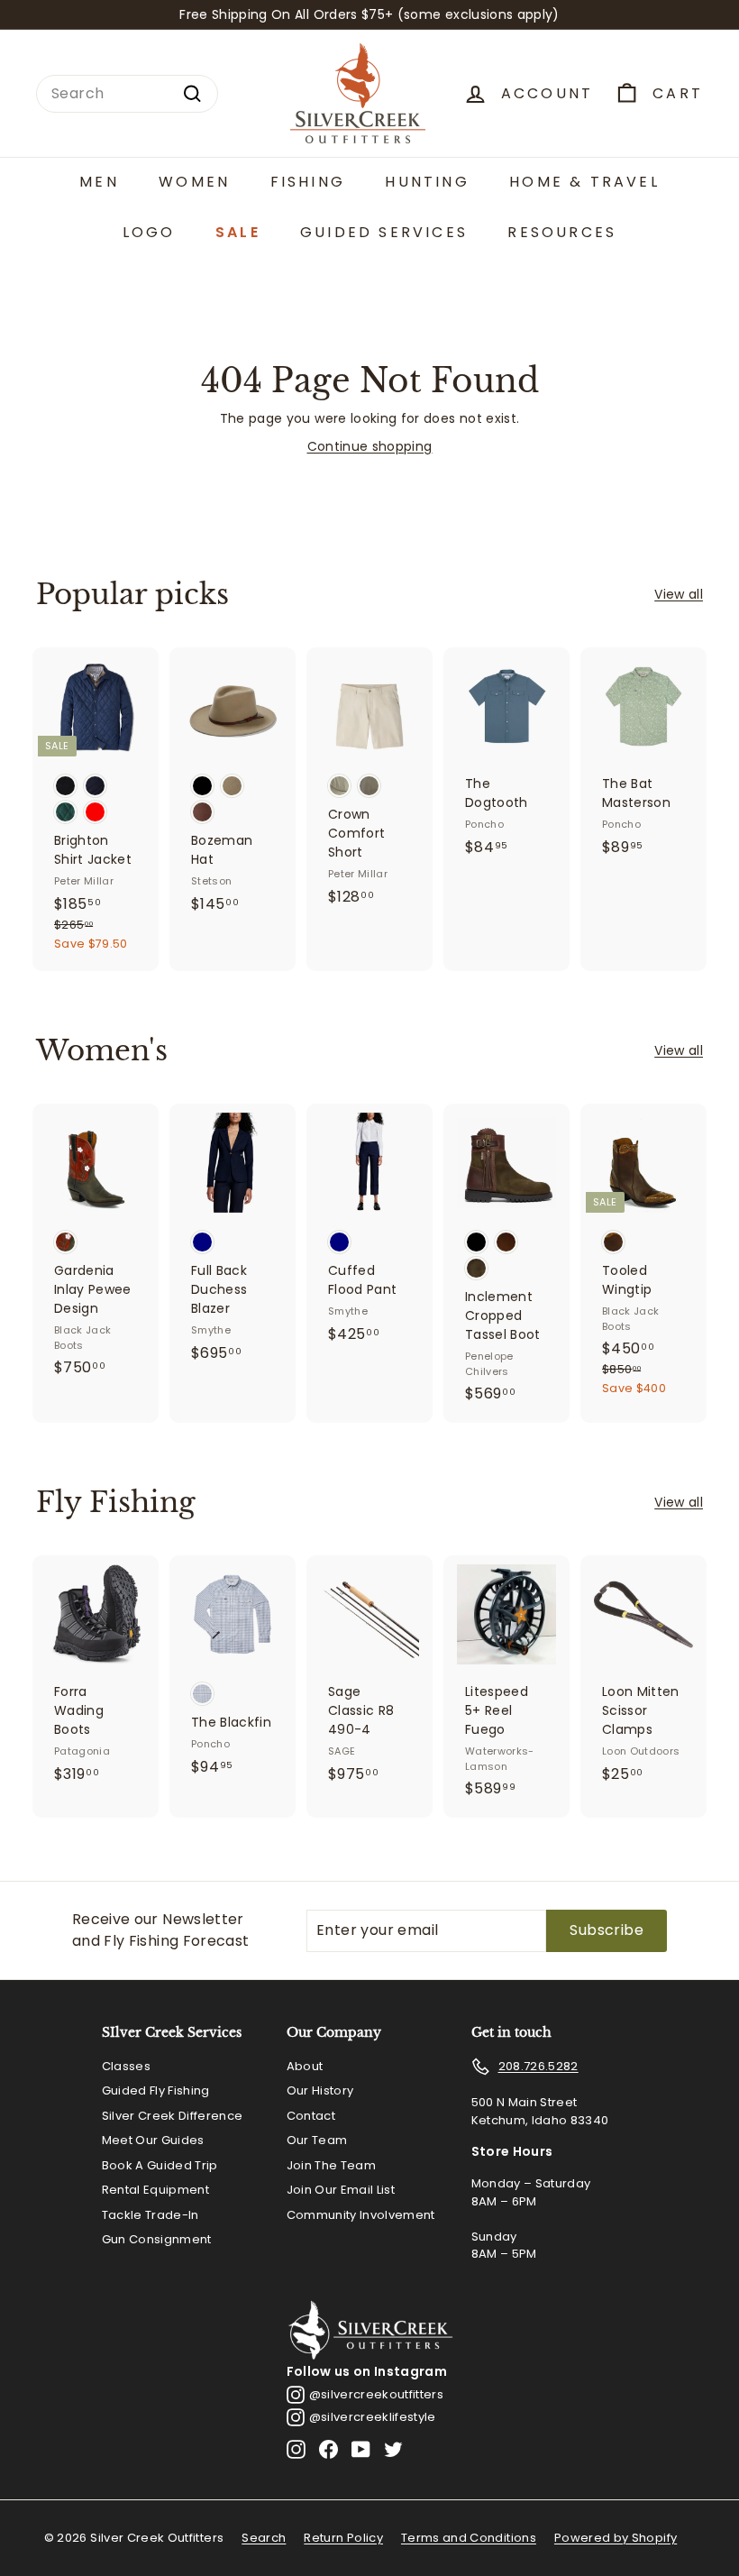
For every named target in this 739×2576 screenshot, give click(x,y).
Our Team (317, 2140)
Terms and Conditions (469, 2538)
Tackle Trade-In (151, 2215)
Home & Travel (584, 182)
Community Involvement (361, 2215)
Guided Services (384, 232)
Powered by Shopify (616, 2538)
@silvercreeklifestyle (373, 2417)
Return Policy (343, 2538)
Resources (562, 232)
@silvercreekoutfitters (377, 2394)
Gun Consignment (157, 2239)
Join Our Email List (341, 2190)
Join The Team (332, 2165)
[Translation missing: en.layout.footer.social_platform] (296, 2449)
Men (99, 182)
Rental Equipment (156, 2190)
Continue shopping (370, 446)
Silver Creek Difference (173, 2116)
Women (194, 182)
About (305, 2066)
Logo (149, 232)
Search (264, 2538)
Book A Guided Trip (160, 2165)
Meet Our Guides (153, 2140)
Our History (320, 2090)
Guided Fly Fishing (156, 2090)
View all (679, 594)
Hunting (427, 182)
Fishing (308, 182)
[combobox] (127, 94)
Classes (126, 2066)
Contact (311, 2116)
